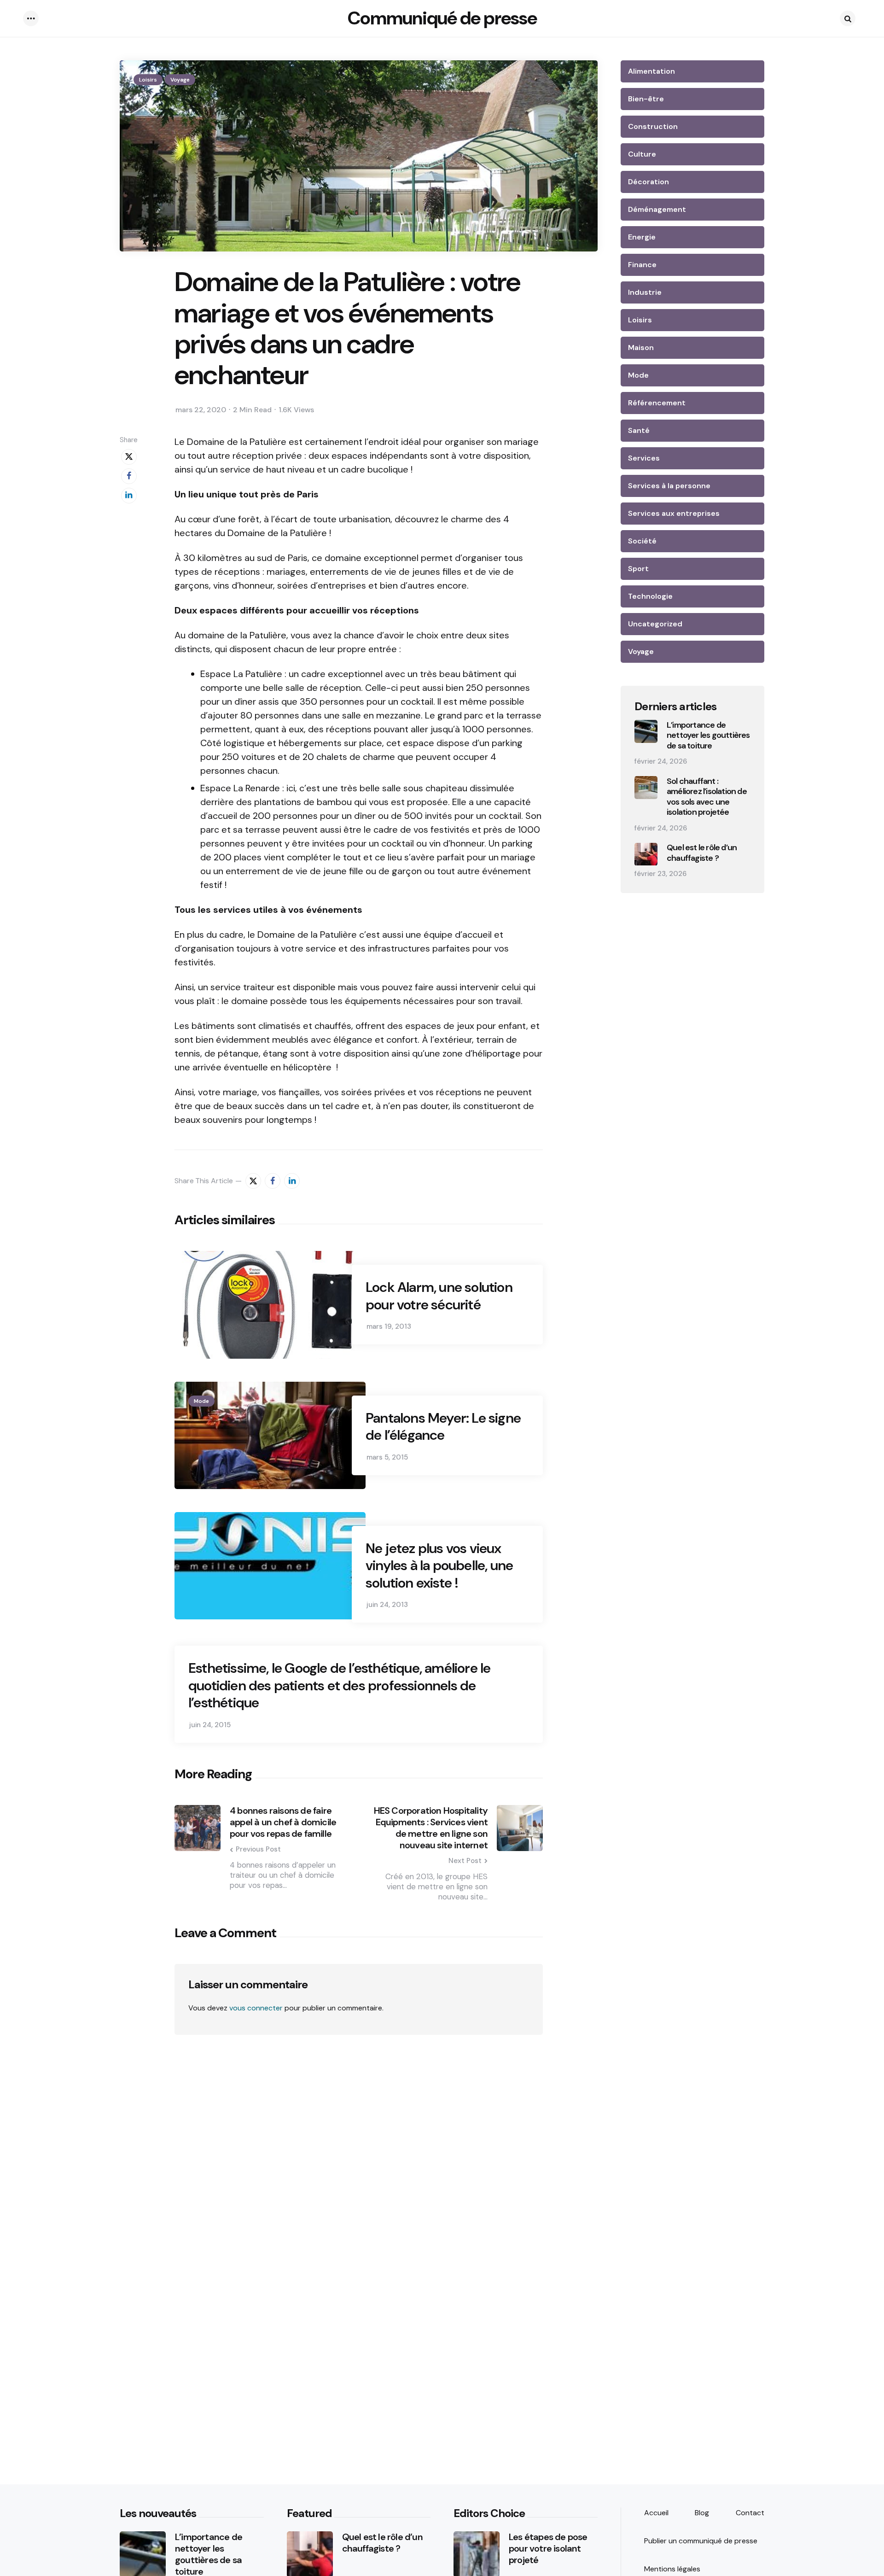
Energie (642, 237)
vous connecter (256, 2008)
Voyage (180, 80)
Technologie (650, 596)
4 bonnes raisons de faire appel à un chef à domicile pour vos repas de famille (283, 1822)
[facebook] (129, 476)
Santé (639, 430)
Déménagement (657, 209)
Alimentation (651, 71)
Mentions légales (672, 2569)
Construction (653, 126)
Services (644, 458)
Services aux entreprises (674, 513)
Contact (750, 2513)
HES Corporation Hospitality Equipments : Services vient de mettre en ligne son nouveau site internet (431, 1828)
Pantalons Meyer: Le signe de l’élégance (443, 1427)
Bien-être (646, 99)
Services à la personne (669, 486)
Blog (702, 2513)
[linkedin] (129, 496)
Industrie (645, 292)
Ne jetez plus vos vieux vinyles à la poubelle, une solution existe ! (439, 1566)
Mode (201, 1401)
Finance (642, 265)
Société (642, 541)
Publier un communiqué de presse (701, 2541)
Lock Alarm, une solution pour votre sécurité (439, 1296)
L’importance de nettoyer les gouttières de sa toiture (708, 736)
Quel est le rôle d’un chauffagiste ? (702, 853)
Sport (638, 569)
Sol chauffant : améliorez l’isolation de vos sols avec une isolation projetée (707, 797)
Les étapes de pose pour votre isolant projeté (548, 2549)
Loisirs (148, 80)
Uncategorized (655, 624)
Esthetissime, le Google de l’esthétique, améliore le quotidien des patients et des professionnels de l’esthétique (339, 1685)
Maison (641, 348)
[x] (129, 457)
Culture (642, 154)
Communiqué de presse (442, 18)
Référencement (657, 403)
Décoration (648, 182)
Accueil (656, 2513)
